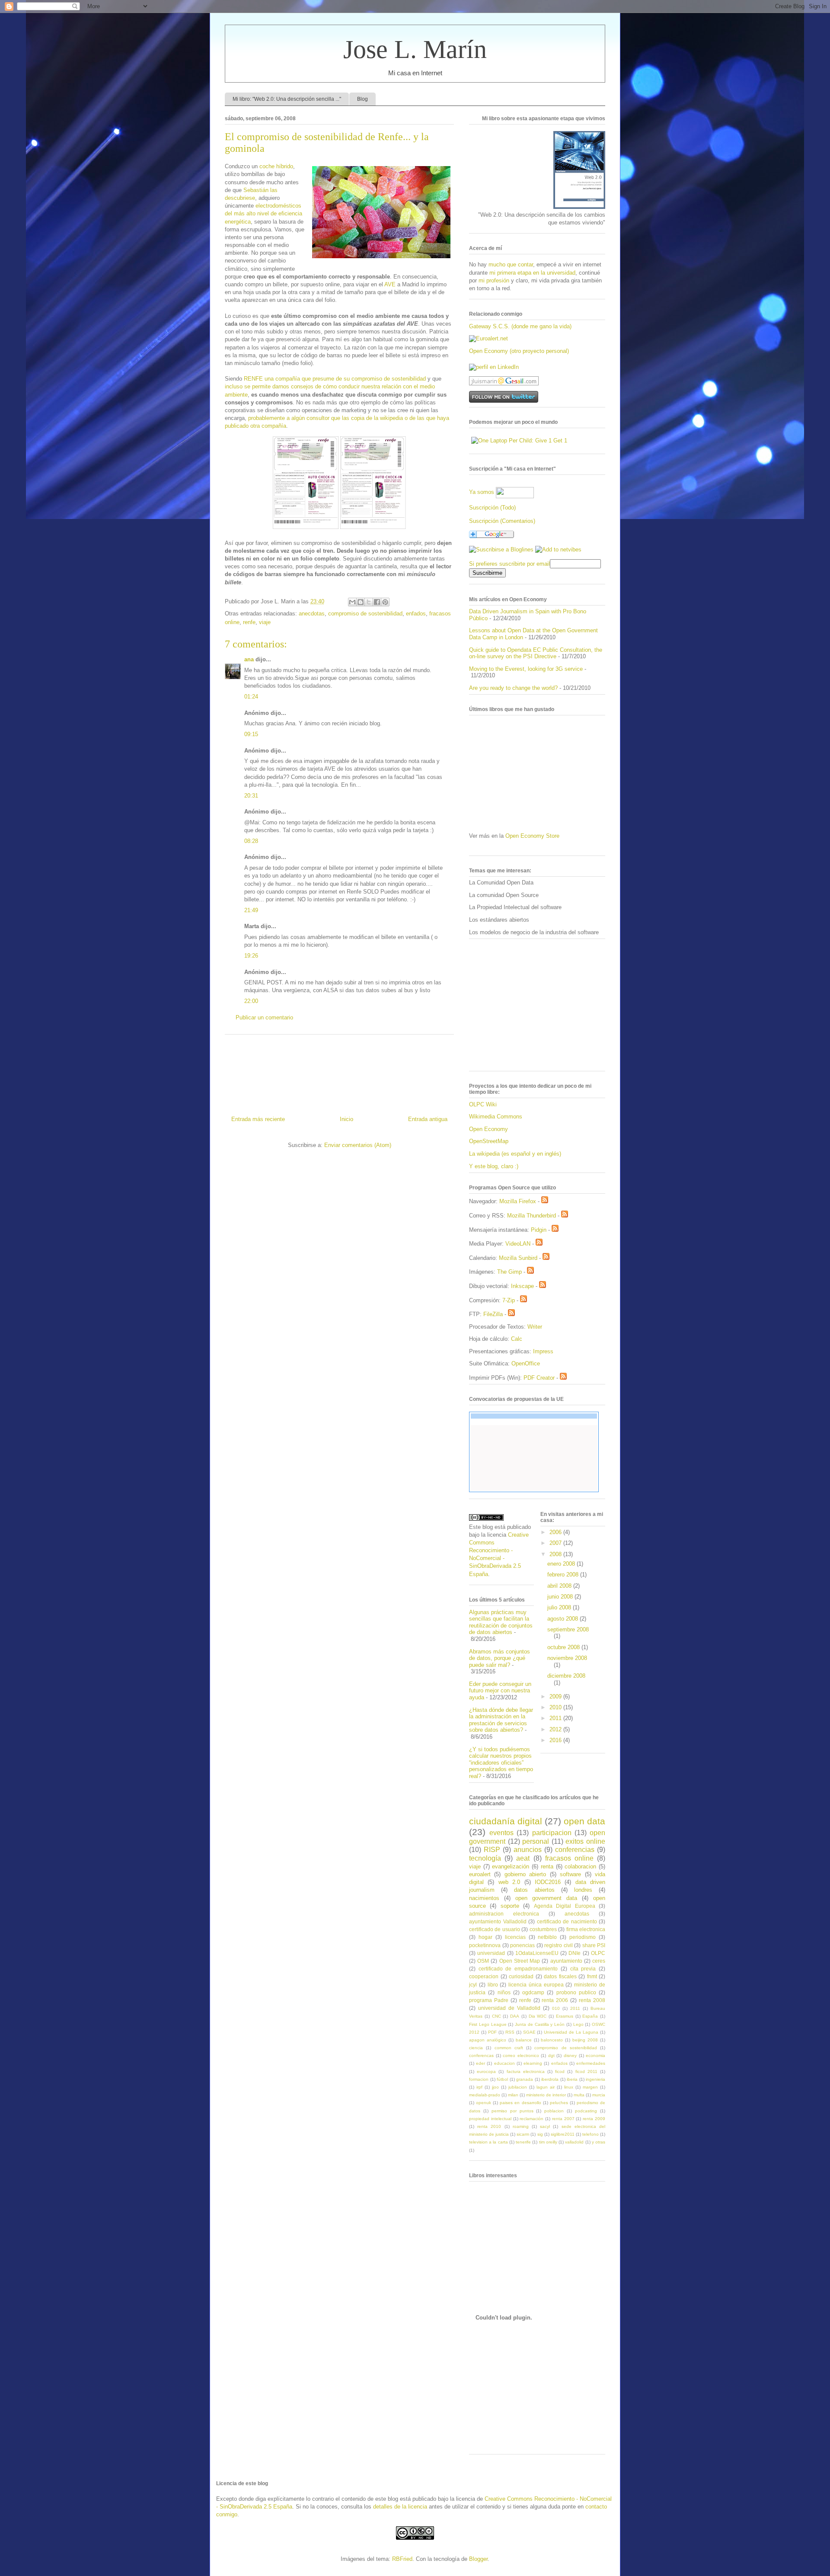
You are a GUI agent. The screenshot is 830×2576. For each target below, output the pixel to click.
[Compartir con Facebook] (377, 602)
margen (590, 2087)
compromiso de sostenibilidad (365, 614)
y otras (599, 2142)
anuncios (528, 1850)
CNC (496, 2016)
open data (584, 1821)
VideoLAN (518, 1244)
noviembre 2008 (567, 1658)
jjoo (495, 2087)
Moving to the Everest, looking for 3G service (526, 669)
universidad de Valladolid (509, 2008)
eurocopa (486, 2071)
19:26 (251, 956)
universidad (491, 1953)
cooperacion (484, 1976)
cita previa (583, 1969)
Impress (543, 1351)
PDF (492, 2032)
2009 (556, 1697)
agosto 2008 (563, 1619)
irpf (479, 2087)
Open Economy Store (532, 836)
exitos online (585, 1841)
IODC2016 (548, 1882)
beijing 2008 (585, 2040)
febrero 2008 (564, 1575)
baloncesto (552, 2040)
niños (504, 1992)
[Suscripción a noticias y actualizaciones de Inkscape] (543, 1286)
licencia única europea (536, 1985)
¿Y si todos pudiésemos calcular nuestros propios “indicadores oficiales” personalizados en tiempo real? (501, 1763)
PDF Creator (539, 1378)
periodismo (583, 1937)
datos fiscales (560, 1976)
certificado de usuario (495, 1929)
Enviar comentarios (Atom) (358, 1145)
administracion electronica (504, 1914)
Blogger (478, 2559)
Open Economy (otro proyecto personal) (519, 351)
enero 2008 (562, 1564)
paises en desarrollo (520, 2103)
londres (583, 1890)
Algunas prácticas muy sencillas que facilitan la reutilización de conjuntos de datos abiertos (501, 1622)
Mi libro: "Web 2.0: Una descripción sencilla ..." (287, 99)
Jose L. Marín (415, 49)
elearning (533, 2063)
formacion (479, 2079)
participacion (552, 1833)
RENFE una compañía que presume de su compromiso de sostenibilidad (335, 379)
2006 (556, 1532)
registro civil (559, 1945)
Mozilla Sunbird (518, 1258)
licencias (515, 1937)
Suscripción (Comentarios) (502, 521)
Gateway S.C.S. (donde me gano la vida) (520, 326)
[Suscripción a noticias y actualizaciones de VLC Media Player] (539, 1244)
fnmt (592, 1976)
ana (249, 659)
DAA (515, 2016)
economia (595, 2055)
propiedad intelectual (490, 2119)
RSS (510, 2032)
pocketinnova (485, 1945)
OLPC (598, 1953)
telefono (591, 2134)
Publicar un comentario (264, 1017)
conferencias (575, 1850)
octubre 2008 (564, 1647)
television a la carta (488, 2142)
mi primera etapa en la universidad (532, 273)
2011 (556, 1718)
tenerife (523, 2142)
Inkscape (522, 1286)
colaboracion (580, 1866)
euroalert (480, 1874)
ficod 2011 (586, 2071)
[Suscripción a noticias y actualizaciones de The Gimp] (530, 1272)
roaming (521, 2126)
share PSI (594, 1945)
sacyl (545, 2126)
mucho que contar (511, 264)
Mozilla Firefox (518, 1201)
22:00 (251, 1001)
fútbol (502, 2079)
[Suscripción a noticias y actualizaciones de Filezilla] (511, 1314)
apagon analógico (488, 2040)
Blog (362, 99)
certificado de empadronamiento (518, 1969)
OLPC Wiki (483, 1104)
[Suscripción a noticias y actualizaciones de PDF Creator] (563, 1378)
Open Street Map (520, 1961)
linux (569, 2087)
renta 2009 (594, 2119)
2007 (556, 1543)
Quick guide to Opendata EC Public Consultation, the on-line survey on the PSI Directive (536, 653)
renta (547, 1866)
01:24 (251, 697)
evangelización (511, 1866)
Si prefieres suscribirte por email (509, 564)
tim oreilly (548, 2142)
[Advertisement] (339, 1072)
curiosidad (521, 1976)
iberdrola (550, 2079)
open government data (546, 1898)
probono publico (576, 1992)
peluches (559, 2103)
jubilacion (518, 2087)
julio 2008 (560, 1607)
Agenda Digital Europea (565, 1906)
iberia (572, 2079)
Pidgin (539, 1230)
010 (556, 2008)
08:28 (251, 841)
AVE (390, 284)
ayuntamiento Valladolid (498, 1921)
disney (570, 2055)
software (570, 1874)
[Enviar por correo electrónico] (352, 602)
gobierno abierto (525, 1874)
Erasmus (565, 2016)
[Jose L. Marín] (501, 549)
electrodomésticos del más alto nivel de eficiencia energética (263, 213)
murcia (599, 2095)
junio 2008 (561, 1597)
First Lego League (488, 2024)
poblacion (554, 2111)
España (590, 2016)
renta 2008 (592, 2000)
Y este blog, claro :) (494, 1166)
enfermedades (591, 2063)
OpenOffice (526, 1363)
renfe (249, 622)
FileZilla (493, 1314)
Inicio (346, 1119)
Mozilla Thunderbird (532, 1216)
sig (540, 2134)
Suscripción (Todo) (492, 508)
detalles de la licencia (400, 2507)
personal (536, 1841)
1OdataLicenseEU (537, 1953)
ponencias (522, 1945)
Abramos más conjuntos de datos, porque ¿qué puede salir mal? (500, 1658)
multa (579, 2095)
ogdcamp (533, 1992)
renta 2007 (563, 2119)
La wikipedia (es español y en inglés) (515, 1154)
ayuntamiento (566, 1961)
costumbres (543, 1929)
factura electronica (526, 2071)
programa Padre (489, 2000)
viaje (265, 622)
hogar (485, 1937)
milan (513, 2095)
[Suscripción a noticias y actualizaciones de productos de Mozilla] (545, 1201)
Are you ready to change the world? (513, 688)
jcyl (473, 1985)
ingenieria (595, 2079)
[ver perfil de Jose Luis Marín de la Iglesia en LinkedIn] (494, 367)
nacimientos (484, 1898)
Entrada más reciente (258, 1119)
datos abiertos (534, 1890)
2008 (556, 1554)
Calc (517, 1339)
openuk (484, 2103)
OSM (483, 1961)
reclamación (532, 2119)
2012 (556, 1729)
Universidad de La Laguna (571, 2032)
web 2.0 (509, 1882)
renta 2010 (489, 2126)
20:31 (251, 796)
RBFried (402, 2559)
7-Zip (509, 1300)
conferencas (481, 2055)
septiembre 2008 (568, 1629)
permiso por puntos (512, 2111)
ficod (560, 2071)
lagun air (546, 2087)
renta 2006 (555, 2000)
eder (480, 2063)
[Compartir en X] (369, 602)
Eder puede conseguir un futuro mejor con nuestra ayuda (500, 1691)
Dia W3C (538, 2016)
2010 (556, 1707)
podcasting (586, 2111)
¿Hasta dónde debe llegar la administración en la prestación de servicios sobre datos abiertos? (501, 1720)
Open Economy (488, 1129)
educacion (504, 2063)
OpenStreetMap (489, 1141)
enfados (416, 614)
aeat (523, 1858)
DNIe (575, 1953)
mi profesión (494, 280)
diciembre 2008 (566, 1676)
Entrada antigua (428, 1119)
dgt (551, 2055)
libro (493, 1985)
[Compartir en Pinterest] (385, 602)
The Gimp (509, 1272)
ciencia (476, 2048)
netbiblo (547, 1937)
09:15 (251, 734)
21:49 (251, 910)
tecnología (485, 1858)
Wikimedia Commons (496, 1117)
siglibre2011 (563, 2134)
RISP (492, 1850)
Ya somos (482, 492)
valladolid (574, 2142)
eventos (501, 1833)
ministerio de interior (546, 2095)
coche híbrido (276, 166)
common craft (509, 2048)
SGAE (529, 2032)
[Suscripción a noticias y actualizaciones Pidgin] (555, 1230)
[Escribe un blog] (361, 602)
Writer (535, 1327)
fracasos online (569, 1858)
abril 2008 (560, 1586)
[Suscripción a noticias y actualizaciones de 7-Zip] (524, 1300)
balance (524, 2040)
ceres (599, 1961)
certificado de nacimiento (567, 1921)
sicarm (523, 2134)
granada (525, 2079)
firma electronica (586, 1929)
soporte (510, 1906)
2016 (556, 1740)
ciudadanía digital (506, 1821)
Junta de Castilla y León (540, 2024)
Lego (578, 2024)
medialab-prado (485, 2095)
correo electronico (521, 2055)
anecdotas (312, 614)
